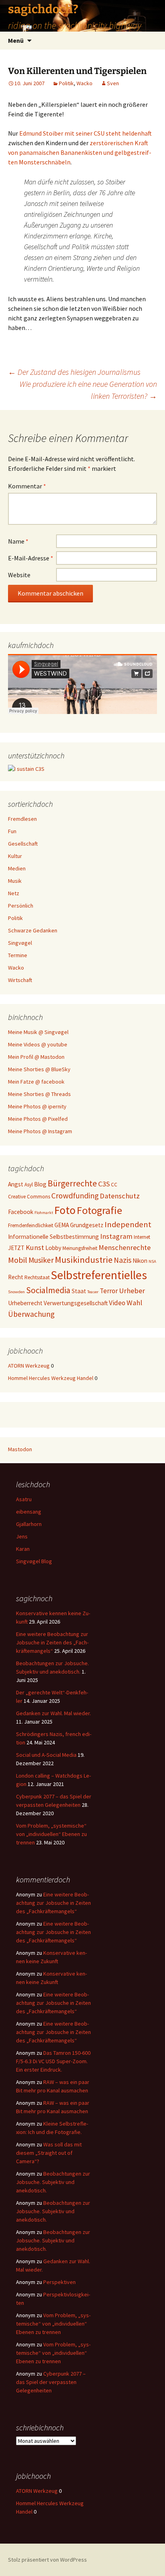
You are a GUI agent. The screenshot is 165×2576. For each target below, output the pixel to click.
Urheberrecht (25, 1303)
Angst (16, 1184)
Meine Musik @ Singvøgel (38, 1032)
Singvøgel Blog (34, 1561)
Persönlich (21, 906)
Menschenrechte (125, 1247)
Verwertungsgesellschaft (76, 1303)
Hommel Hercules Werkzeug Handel (51, 1378)
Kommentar (27, 486)
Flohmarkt (44, 1213)
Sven (113, 83)
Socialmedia (48, 1290)
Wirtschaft (20, 980)
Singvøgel (20, 943)
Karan (23, 1549)
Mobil (18, 1260)
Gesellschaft (23, 844)
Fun (12, 831)
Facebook (21, 1212)
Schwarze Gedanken (33, 930)
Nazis (123, 1260)
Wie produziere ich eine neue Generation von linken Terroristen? (88, 390)
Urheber (132, 1291)
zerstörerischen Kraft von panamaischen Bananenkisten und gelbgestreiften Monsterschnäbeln (80, 152)
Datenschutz (120, 1196)
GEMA (62, 1225)
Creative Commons (29, 1197)
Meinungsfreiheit (80, 1248)
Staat (79, 1291)
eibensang (29, 1512)
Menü (16, 40)
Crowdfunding (75, 1196)
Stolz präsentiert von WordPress (47, 2560)
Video (117, 1303)
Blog (40, 1184)
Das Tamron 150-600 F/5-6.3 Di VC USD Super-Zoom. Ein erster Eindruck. (53, 2061)
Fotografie (100, 1210)
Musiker (41, 1260)
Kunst (35, 1247)
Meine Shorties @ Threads (39, 1094)
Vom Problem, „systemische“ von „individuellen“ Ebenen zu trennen (51, 1834)
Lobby (53, 1248)
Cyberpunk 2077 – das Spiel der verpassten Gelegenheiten (51, 2382)
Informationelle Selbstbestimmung (53, 1237)
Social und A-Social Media (46, 1755)
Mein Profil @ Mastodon (36, 1057)
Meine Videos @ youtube (38, 1044)
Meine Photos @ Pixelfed (38, 1119)
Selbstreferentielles (99, 1275)
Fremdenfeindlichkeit (31, 1225)
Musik (15, 881)
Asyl (29, 1185)
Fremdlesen (22, 819)
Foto (65, 1210)
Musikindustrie (84, 1260)
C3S (104, 1184)
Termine (18, 955)
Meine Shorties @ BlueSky (39, 1069)
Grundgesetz (87, 1225)
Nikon (140, 1261)
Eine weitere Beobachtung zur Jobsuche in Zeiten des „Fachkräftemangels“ (52, 1642)
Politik (66, 83)
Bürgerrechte (72, 1183)
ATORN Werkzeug (29, 1366)
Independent (128, 1224)
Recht (16, 1277)
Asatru (24, 1499)
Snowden (16, 1292)
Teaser (93, 1292)
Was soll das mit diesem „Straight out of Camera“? (49, 2153)
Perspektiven (59, 2282)
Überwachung (31, 1314)
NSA (152, 1261)
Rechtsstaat (37, 1277)
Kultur (15, 856)
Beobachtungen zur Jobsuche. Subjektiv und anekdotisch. (53, 2182)
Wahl (134, 1303)
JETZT (16, 1248)
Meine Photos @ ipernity (37, 1106)
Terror (109, 1291)
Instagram (116, 1236)
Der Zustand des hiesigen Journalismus (74, 372)
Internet (142, 1237)
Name (18, 541)
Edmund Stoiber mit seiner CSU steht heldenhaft (86, 133)
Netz (14, 893)
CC (114, 1185)
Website (19, 575)
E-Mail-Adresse (31, 558)
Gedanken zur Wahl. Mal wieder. (53, 1713)
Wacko (85, 83)
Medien (17, 868)
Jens (22, 1536)
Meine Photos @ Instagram (40, 1131)
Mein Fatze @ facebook (36, 1082)
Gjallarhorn (29, 1524)
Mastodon (20, 1449)
